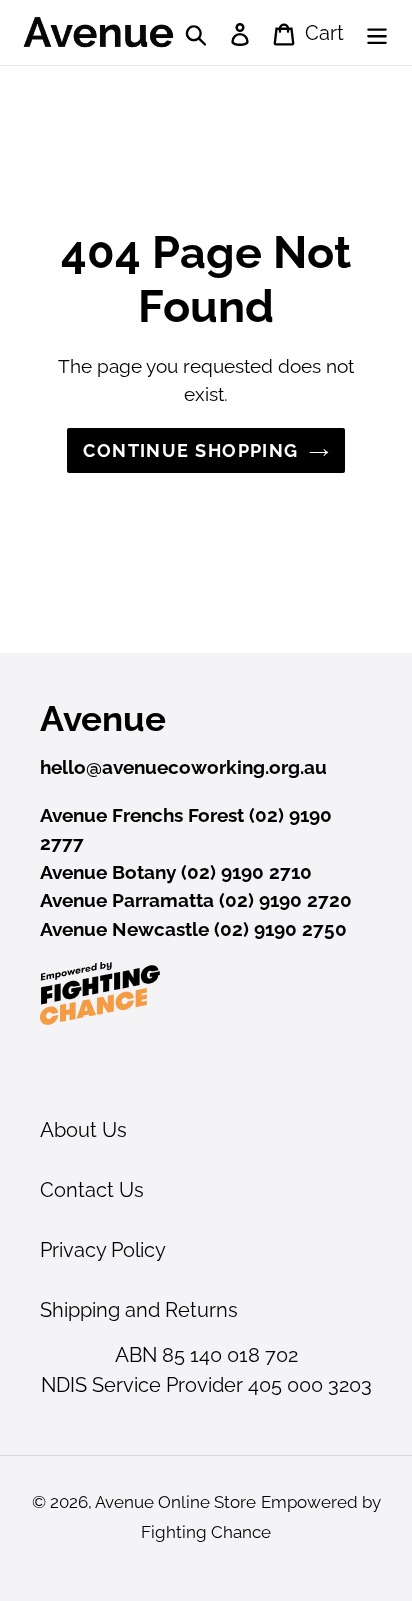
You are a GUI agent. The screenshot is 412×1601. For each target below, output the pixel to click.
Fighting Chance (206, 1532)
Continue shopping (190, 450)
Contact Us (92, 1190)
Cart (321, 32)
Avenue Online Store (175, 1502)
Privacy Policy (103, 1250)
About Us (83, 1130)
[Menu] (377, 33)
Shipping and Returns (139, 1310)
